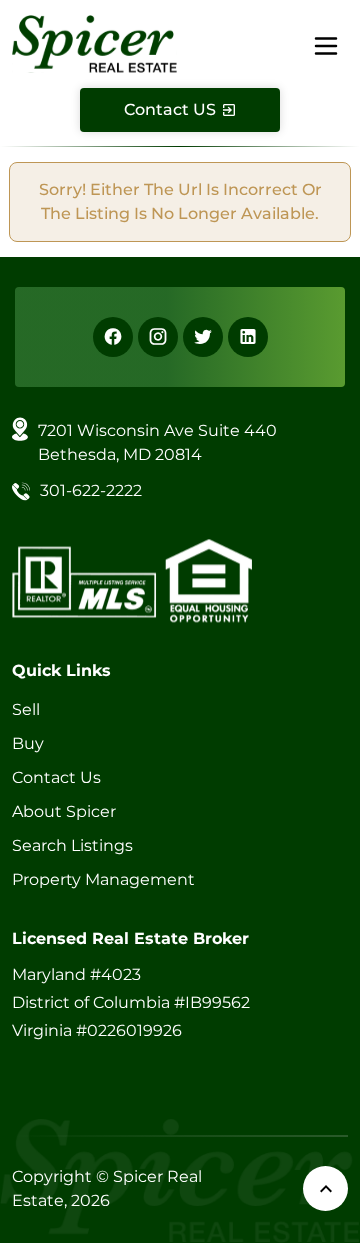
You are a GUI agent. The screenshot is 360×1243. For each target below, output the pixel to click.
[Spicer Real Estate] (94, 42)
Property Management (103, 879)
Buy (28, 743)
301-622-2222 (91, 490)
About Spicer (64, 811)
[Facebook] (113, 337)
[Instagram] (158, 337)
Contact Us (56, 777)
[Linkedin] (248, 337)
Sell (26, 709)
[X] (203, 337)
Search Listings (72, 845)
